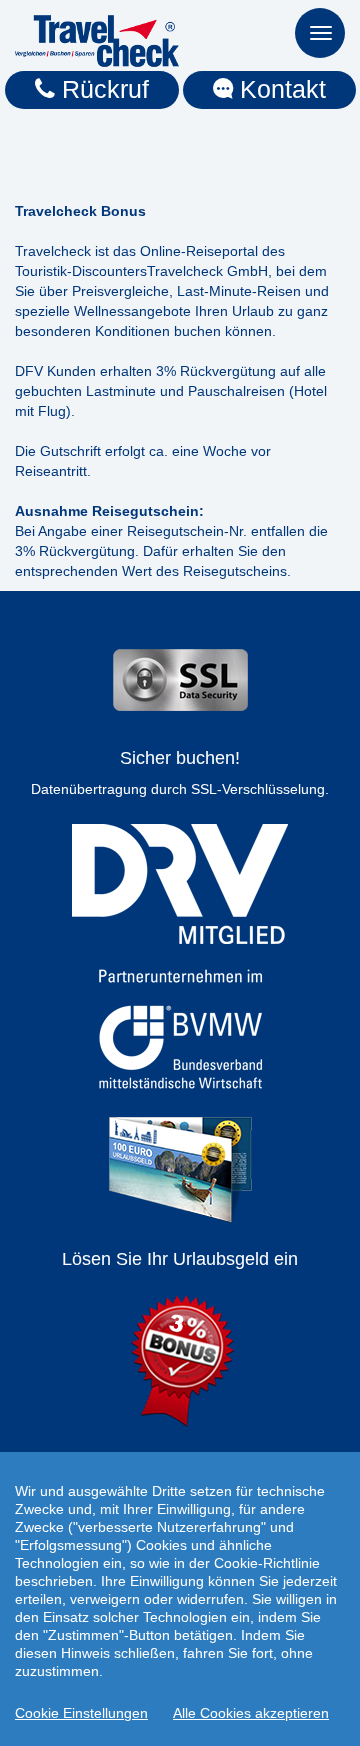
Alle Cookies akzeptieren (251, 1713)
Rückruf (102, 89)
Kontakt (279, 89)
